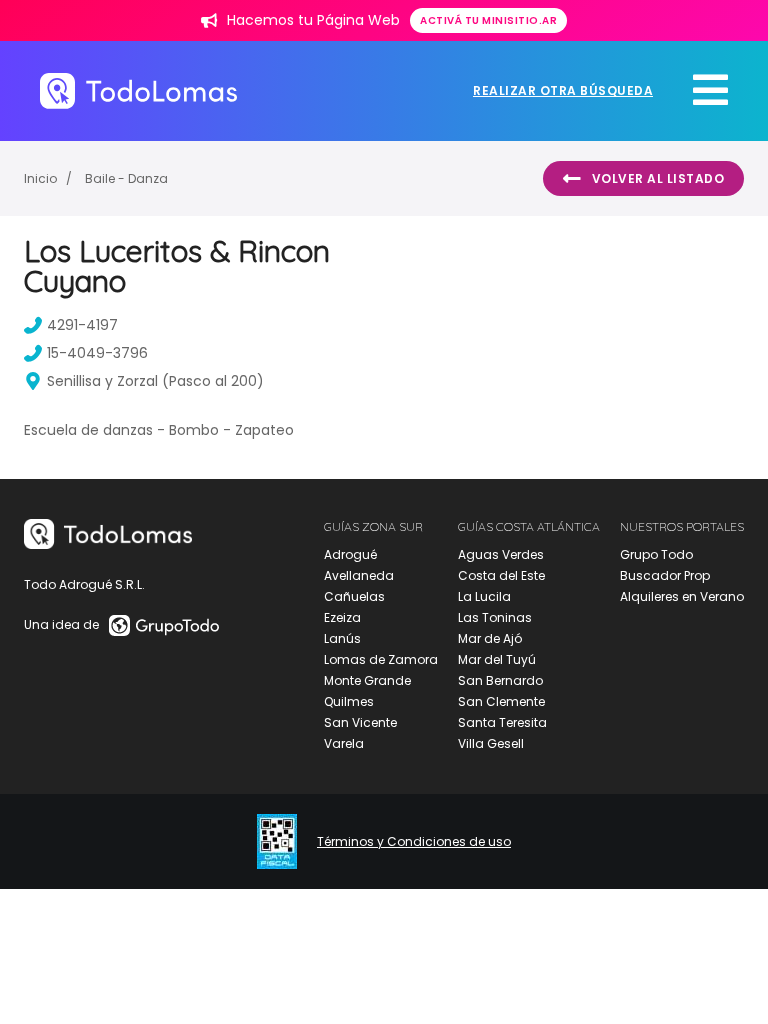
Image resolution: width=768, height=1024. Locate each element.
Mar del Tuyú (497, 659)
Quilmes (349, 701)
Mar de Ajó (490, 638)
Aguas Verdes (501, 554)
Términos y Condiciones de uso (414, 842)
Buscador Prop (665, 575)
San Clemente (501, 701)
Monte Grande (367, 680)
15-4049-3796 (97, 353)
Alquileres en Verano (682, 596)
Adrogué (350, 554)
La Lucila (484, 596)
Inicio (40, 178)
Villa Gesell (491, 743)
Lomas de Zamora (381, 659)
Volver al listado (658, 178)
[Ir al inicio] (138, 90)
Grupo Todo (656, 554)
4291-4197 (82, 325)
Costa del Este (501, 575)
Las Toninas (495, 617)
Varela (344, 743)
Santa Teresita (502, 722)
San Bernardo (500, 680)
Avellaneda (359, 575)
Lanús (342, 638)
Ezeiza (342, 617)
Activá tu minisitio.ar (488, 20)
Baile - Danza (126, 178)
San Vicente (360, 722)
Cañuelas (354, 596)
